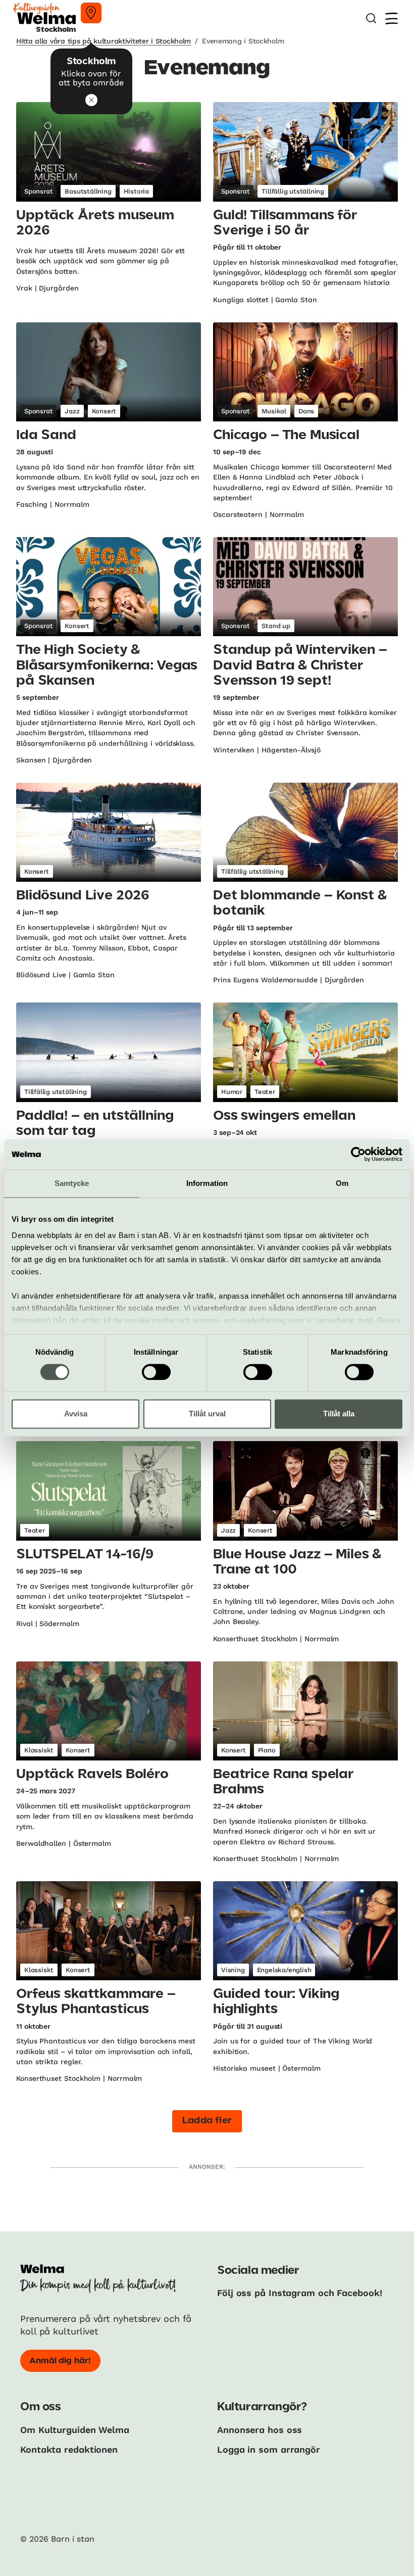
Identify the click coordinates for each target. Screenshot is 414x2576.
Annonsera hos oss (260, 2430)
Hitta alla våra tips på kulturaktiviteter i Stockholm (103, 41)
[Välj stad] (91, 13)
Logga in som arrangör (269, 2449)
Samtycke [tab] (72, 1183)
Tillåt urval (207, 1414)
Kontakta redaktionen (69, 2449)
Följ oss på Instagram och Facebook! (300, 2293)
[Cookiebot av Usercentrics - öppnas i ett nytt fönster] (358, 1154)
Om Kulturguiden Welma (75, 2430)
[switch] (156, 1372)
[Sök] (371, 18)
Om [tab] (342, 1183)
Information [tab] (207, 1183)
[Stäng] (91, 100)
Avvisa (76, 1414)
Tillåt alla (339, 1414)
